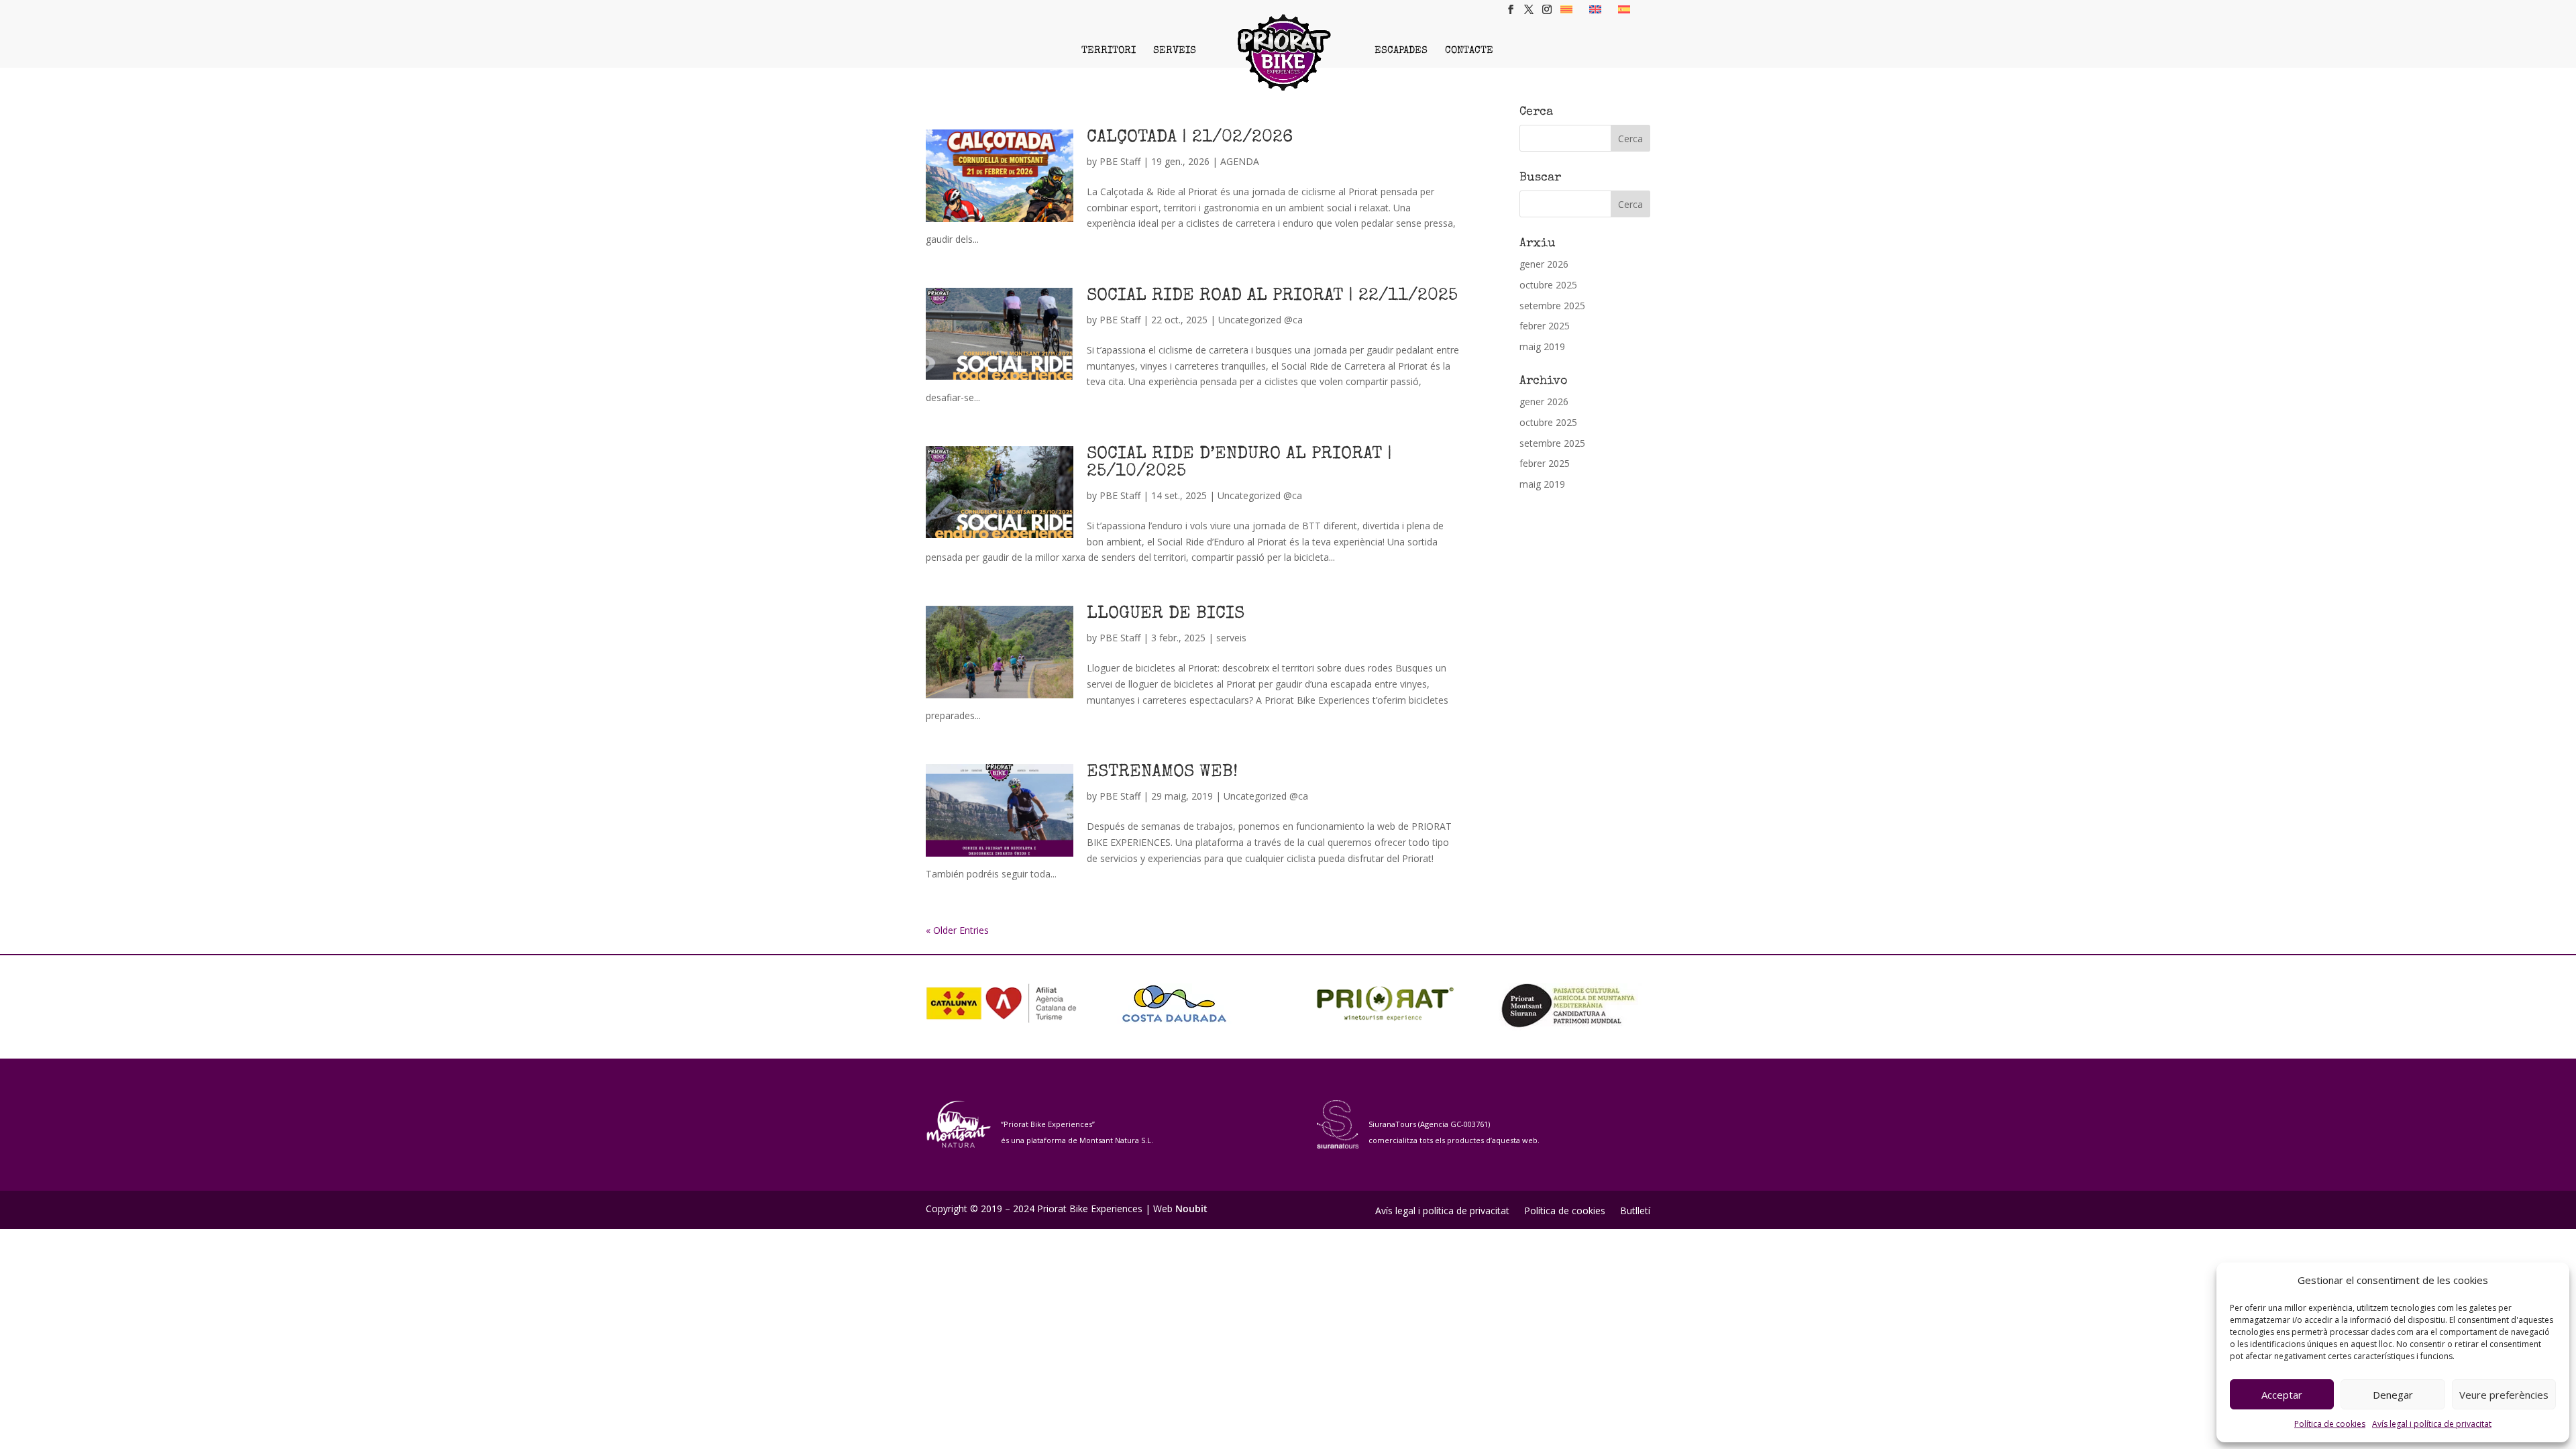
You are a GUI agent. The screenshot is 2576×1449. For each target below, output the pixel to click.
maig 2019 (1542, 346)
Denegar (2393, 1395)
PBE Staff (1120, 161)
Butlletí (1635, 1212)
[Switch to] (1566, 9)
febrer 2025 (1545, 326)
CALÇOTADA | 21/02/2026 (1190, 138)
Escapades (1401, 51)
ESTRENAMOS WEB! (1162, 773)
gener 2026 (1544, 264)
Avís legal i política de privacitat (2432, 1424)
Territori (1109, 51)
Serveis (1175, 51)
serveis (1231, 638)
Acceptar (2282, 1395)
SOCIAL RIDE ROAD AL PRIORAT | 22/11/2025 (1272, 297)
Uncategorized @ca (1260, 320)
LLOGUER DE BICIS (1166, 614)
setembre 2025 (1552, 306)
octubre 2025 (1548, 285)
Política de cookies (2330, 1424)
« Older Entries (957, 930)
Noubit (1191, 1209)
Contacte (1469, 51)
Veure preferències (2504, 1395)
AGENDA (1240, 161)
